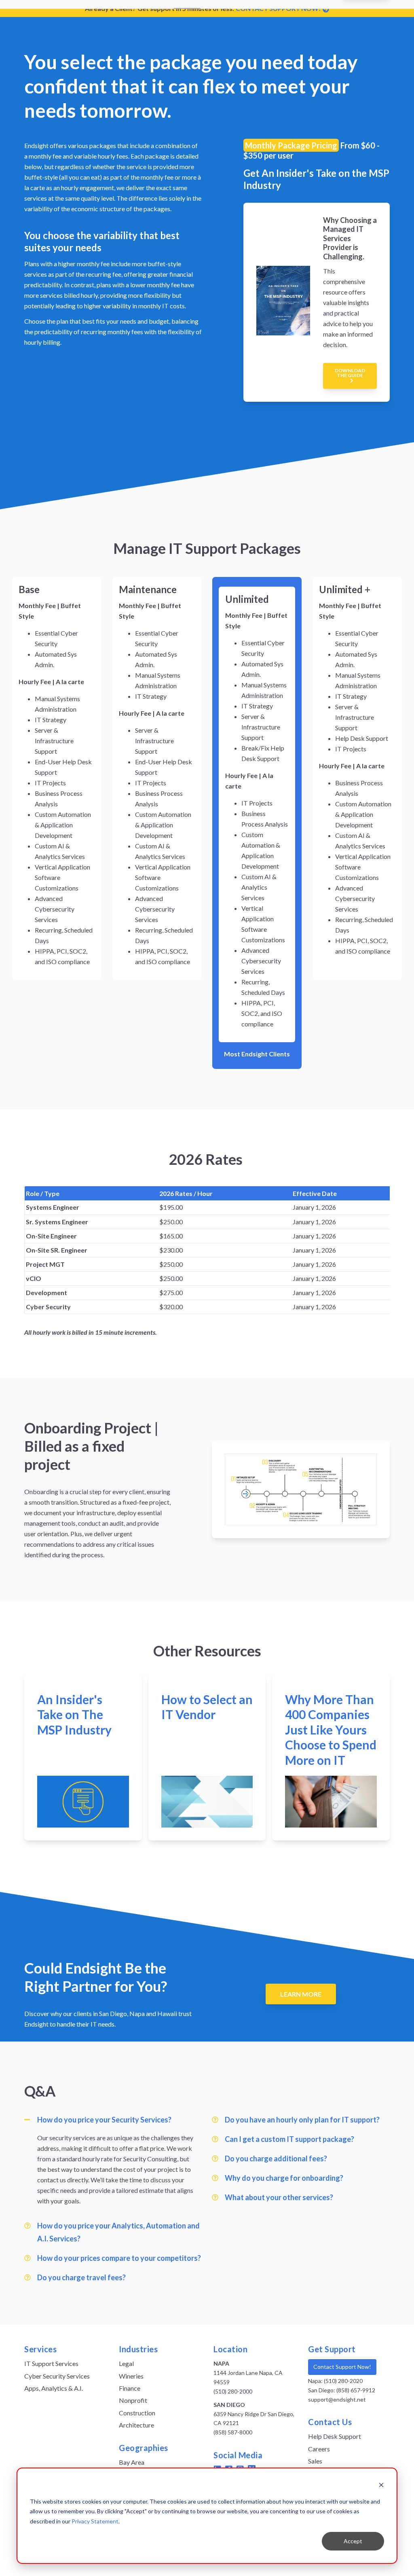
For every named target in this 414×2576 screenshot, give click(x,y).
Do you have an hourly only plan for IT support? (302, 2120)
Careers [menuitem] (319, 2449)
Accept (353, 2541)
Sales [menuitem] (315, 2461)
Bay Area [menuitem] (132, 2462)
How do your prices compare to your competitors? (119, 2258)
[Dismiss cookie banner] (381, 2486)
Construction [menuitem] (137, 2413)
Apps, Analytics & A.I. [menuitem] (54, 2388)
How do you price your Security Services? (104, 2120)
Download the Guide (350, 373)
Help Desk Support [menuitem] (335, 2436)
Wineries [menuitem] (131, 2376)
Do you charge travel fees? (81, 2277)
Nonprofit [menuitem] (133, 2400)
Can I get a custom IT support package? (289, 2139)
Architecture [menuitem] (136, 2425)
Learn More (301, 1994)
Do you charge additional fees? (276, 2158)
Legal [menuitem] (126, 2363)
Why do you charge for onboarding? (284, 2178)
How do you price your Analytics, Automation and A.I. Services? (118, 2232)
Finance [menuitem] (130, 2388)
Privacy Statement (95, 2521)
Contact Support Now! (342, 2367)
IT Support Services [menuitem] (51, 2363)
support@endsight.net (337, 2399)
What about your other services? (279, 2197)
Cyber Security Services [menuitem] (57, 2376)
